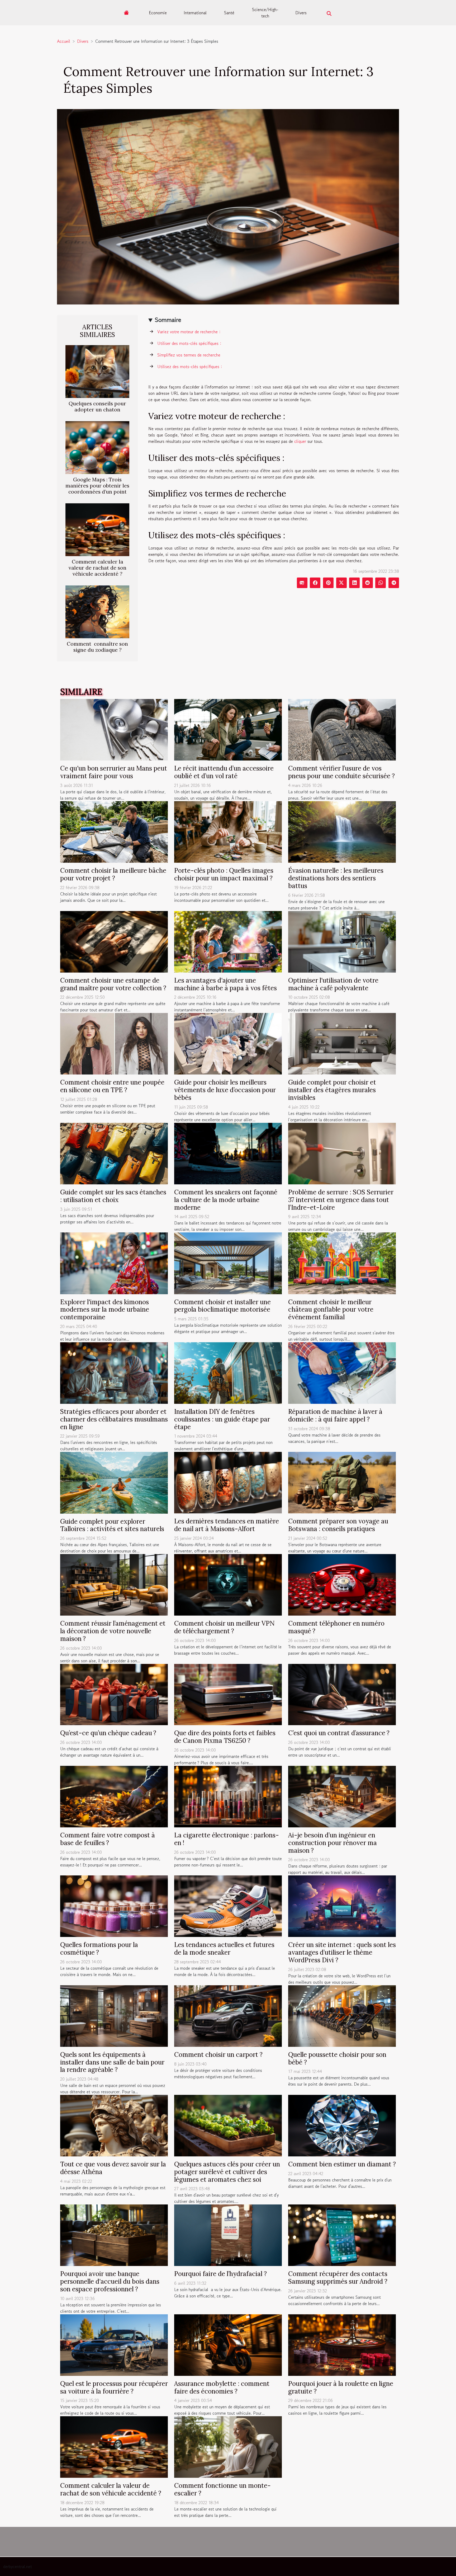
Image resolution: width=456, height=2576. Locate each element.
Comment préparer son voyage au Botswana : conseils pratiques (338, 1525)
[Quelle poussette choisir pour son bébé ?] (342, 2015)
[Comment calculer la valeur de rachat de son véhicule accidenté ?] (97, 529)
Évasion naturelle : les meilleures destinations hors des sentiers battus (336, 878)
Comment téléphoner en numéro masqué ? (336, 1627)
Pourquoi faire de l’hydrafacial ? (220, 2274)
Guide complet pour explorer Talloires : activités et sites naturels (112, 1525)
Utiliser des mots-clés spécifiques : (189, 343)
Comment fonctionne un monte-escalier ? (222, 2489)
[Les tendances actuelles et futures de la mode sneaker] (228, 1906)
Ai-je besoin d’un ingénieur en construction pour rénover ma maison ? (332, 1843)
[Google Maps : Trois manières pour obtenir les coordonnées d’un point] (97, 447)
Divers (301, 13)
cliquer (300, 441)
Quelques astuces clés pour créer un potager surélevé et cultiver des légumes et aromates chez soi (227, 2172)
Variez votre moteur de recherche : (189, 332)
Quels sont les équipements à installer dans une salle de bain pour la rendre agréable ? (112, 2062)
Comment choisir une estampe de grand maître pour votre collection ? (113, 984)
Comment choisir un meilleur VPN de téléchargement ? (224, 1627)
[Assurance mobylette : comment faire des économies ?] (228, 2344)
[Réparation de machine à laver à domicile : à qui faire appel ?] (342, 1372)
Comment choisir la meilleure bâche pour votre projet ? (113, 874)
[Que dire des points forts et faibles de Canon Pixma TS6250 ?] (228, 1694)
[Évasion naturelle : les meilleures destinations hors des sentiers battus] (342, 831)
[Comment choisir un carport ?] (228, 2015)
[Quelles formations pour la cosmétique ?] (114, 1906)
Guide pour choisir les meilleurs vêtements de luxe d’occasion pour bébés (225, 1090)
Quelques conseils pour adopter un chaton (97, 407)
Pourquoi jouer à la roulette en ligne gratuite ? (341, 2387)
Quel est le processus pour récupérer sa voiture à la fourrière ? (114, 2387)
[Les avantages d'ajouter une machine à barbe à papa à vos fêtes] (228, 941)
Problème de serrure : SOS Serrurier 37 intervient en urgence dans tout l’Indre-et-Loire (341, 1200)
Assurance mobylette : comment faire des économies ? (222, 2387)
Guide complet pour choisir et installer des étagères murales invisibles (332, 1090)
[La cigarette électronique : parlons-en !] (228, 1796)
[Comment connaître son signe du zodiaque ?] (97, 611)
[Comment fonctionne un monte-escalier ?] (228, 2446)
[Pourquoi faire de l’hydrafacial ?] (228, 2235)
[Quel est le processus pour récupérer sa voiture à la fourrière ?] (114, 2344)
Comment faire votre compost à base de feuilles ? (108, 1839)
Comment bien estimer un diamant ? (342, 2164)
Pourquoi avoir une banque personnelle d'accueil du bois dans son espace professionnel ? (110, 2281)
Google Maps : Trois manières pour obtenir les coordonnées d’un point (97, 486)
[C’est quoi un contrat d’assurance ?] (342, 1694)
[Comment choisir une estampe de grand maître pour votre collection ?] (114, 941)
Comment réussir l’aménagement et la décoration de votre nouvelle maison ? (113, 1631)
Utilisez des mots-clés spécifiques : (190, 367)
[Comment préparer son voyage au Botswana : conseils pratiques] (342, 1482)
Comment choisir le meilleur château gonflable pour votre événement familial (331, 1310)
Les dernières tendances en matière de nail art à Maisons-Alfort (227, 1525)
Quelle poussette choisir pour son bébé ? (337, 2058)
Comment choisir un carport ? (218, 2055)
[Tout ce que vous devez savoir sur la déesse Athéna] (114, 2125)
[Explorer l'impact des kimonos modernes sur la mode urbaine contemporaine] (114, 1263)
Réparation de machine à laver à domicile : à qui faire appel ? (335, 1415)
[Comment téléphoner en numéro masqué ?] (342, 1584)
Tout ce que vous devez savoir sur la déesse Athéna (113, 2168)
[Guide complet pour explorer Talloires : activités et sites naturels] (114, 1482)
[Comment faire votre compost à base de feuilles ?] (114, 1796)
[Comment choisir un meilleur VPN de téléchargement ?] (228, 1584)
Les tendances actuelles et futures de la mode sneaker (224, 1949)
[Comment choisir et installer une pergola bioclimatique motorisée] (228, 1263)
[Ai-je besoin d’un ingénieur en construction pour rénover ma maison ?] (342, 1796)
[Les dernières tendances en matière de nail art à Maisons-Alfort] (228, 1482)
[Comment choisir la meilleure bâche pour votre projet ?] (114, 831)
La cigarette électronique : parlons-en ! (227, 1839)
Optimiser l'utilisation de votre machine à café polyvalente (333, 984)
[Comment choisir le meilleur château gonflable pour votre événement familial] (342, 1263)
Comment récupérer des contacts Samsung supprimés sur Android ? (338, 2278)
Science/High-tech (265, 13)
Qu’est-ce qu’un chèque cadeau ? (108, 1733)
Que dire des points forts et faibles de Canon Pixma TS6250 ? (225, 1737)
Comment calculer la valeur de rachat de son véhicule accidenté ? (98, 568)
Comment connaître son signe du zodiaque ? (97, 647)
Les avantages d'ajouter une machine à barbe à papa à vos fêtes (225, 984)
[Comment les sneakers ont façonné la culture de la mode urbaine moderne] (228, 1153)
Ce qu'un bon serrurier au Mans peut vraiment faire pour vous (114, 772)
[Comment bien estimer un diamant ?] (342, 2125)
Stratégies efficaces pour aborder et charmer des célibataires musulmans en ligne (114, 1419)
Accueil (64, 41)
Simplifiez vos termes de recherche (189, 355)
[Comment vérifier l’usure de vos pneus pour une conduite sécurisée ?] (342, 729)
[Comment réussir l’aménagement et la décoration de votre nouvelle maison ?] (114, 1584)
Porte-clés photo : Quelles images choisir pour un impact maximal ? (224, 874)
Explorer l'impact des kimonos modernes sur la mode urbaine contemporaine (105, 1310)
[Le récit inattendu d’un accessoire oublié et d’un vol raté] (228, 729)
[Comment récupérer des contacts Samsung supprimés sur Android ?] (342, 2235)
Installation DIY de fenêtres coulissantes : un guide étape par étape (222, 1419)
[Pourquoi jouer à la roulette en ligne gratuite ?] (342, 2344)
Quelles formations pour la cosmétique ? (99, 1949)
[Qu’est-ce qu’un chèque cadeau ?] (114, 1694)
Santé (229, 13)
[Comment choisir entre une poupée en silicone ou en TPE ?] (114, 1043)
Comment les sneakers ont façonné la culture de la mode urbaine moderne (226, 1200)
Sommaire (168, 320)
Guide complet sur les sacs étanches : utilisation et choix (113, 1196)
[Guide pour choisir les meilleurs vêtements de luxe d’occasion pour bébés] (228, 1043)
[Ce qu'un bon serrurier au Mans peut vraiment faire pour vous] (114, 729)
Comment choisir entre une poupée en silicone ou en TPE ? (112, 1086)
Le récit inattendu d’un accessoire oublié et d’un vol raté (224, 772)
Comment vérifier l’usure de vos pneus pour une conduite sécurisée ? (341, 772)
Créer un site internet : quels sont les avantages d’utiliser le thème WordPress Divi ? (342, 1952)
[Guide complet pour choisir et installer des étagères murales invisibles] (342, 1043)
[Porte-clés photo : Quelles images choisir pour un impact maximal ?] (228, 831)
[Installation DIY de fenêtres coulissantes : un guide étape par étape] (228, 1372)
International (195, 13)
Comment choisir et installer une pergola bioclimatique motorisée (222, 1306)
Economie (158, 13)
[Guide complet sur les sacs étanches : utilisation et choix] (114, 1153)
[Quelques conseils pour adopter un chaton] (97, 371)
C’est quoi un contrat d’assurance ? (339, 1733)
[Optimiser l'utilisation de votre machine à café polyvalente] (342, 941)
